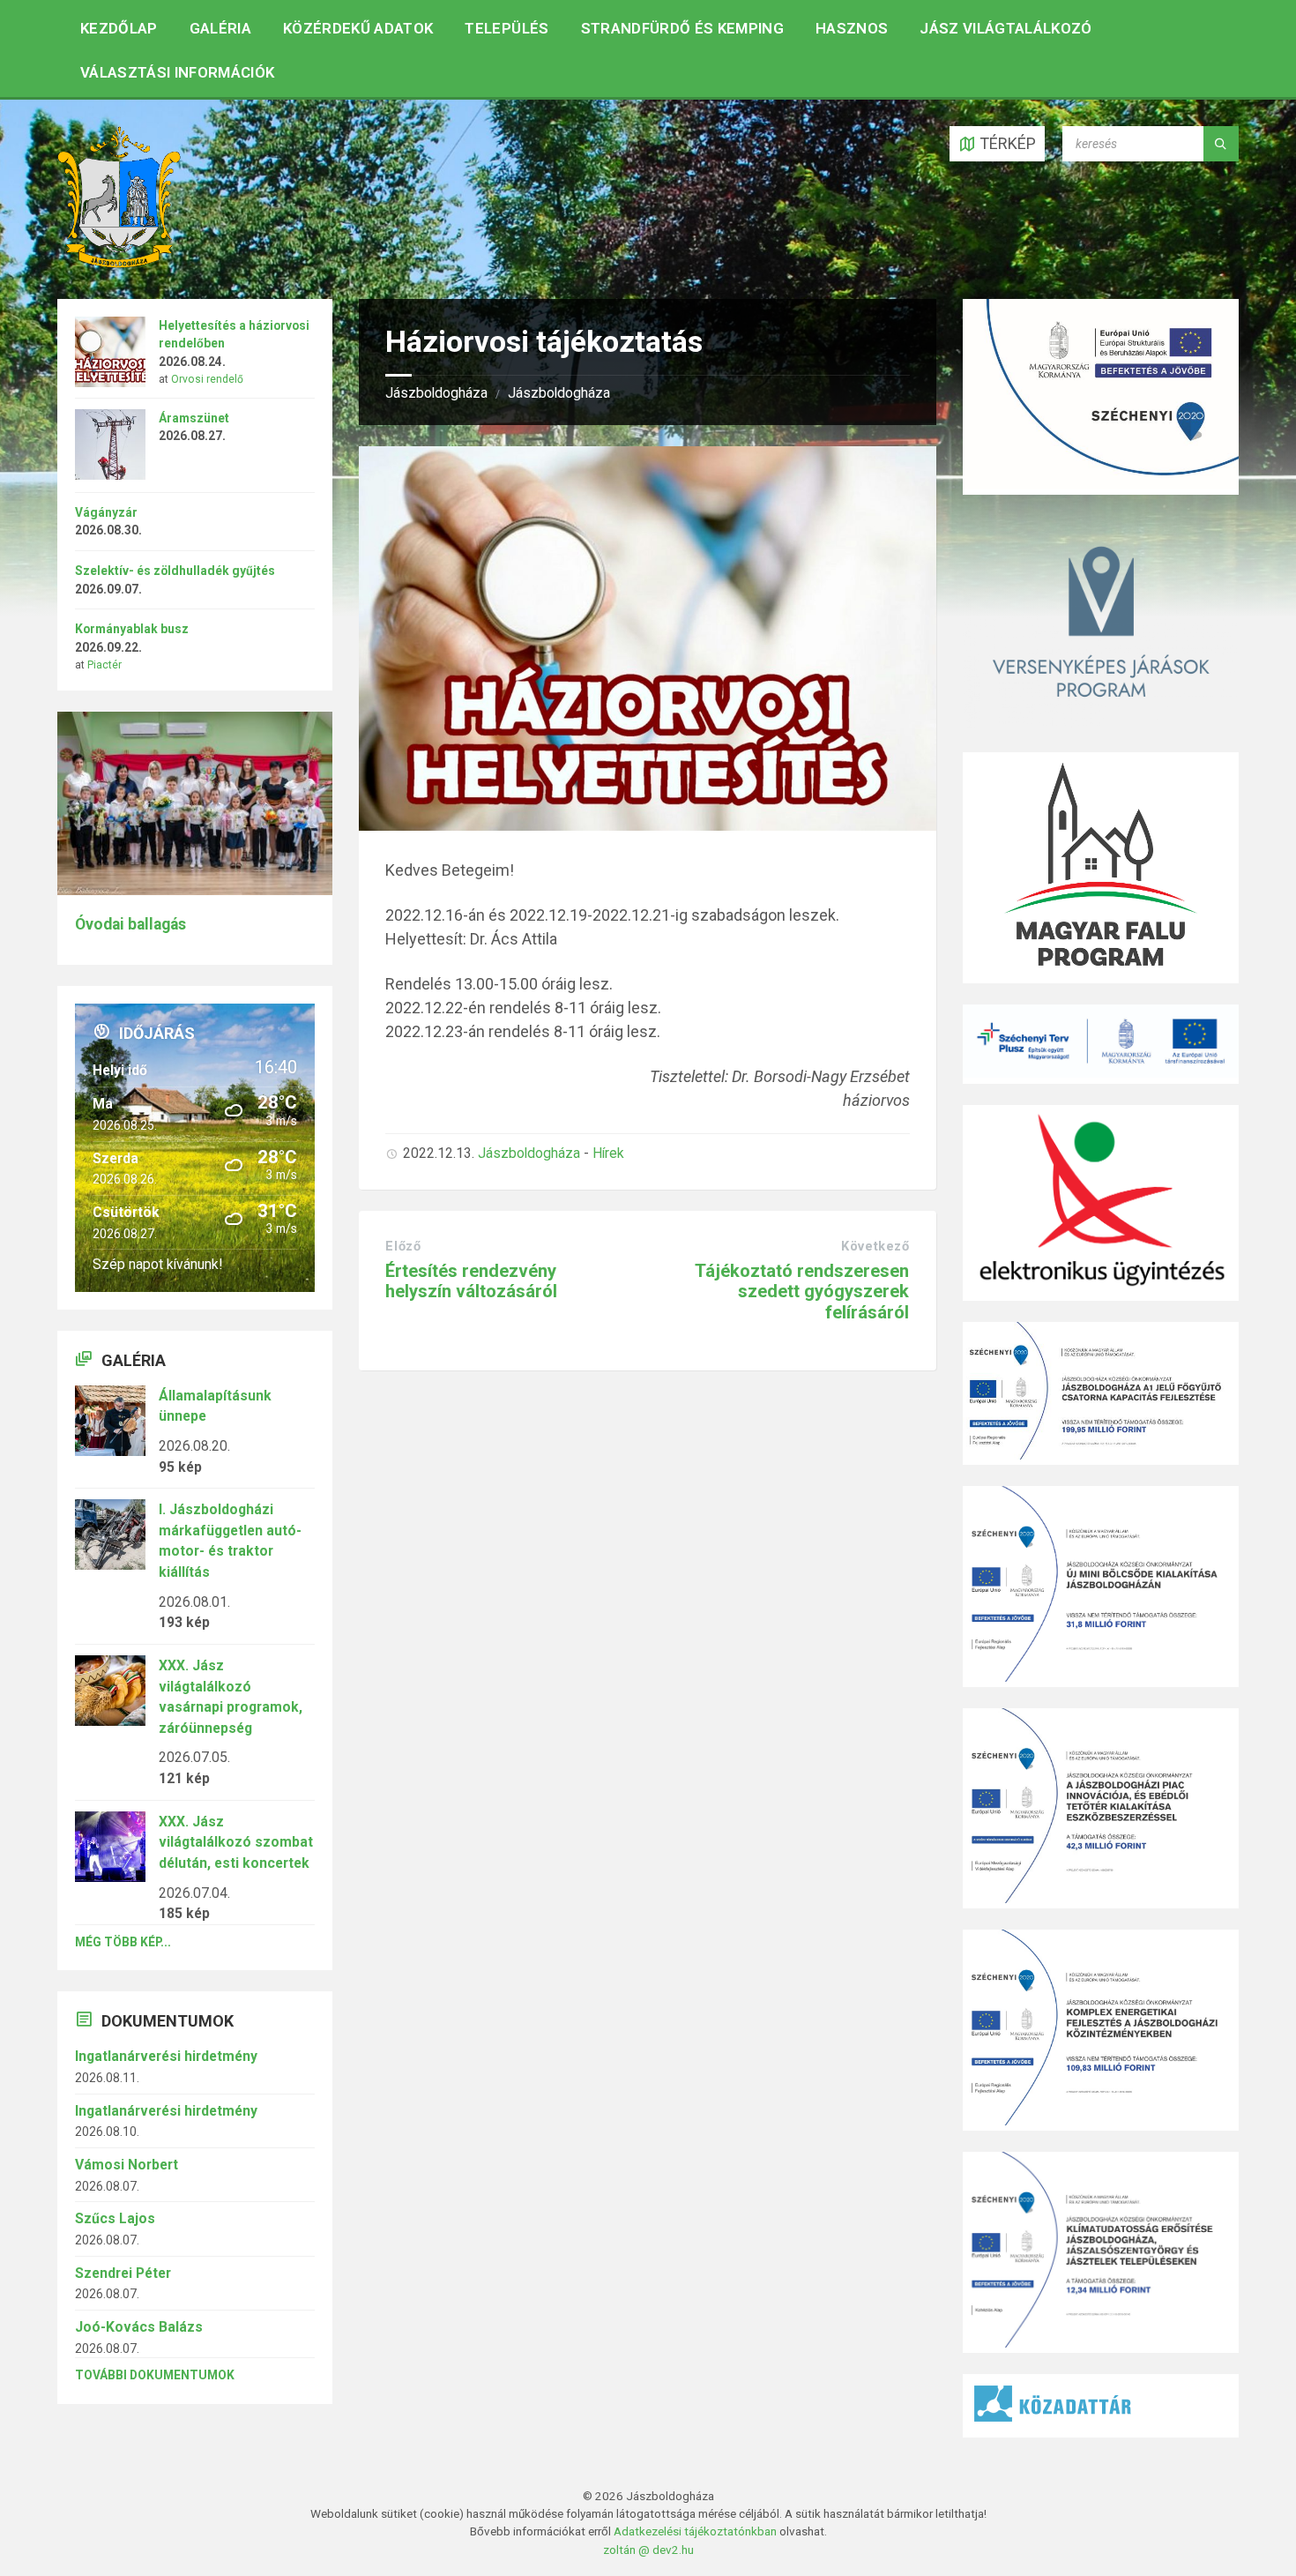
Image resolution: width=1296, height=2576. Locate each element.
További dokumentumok (155, 2375)
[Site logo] (119, 262)
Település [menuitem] (506, 28)
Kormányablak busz (132, 629)
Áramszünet (194, 418)
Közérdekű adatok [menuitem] (358, 28)
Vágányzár (106, 512)
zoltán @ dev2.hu (648, 2550)
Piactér (104, 665)
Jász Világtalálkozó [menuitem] (1006, 28)
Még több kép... (123, 1942)
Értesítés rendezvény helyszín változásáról (471, 1281)
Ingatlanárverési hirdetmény (166, 2056)
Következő (875, 1246)
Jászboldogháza (436, 393)
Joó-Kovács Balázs (139, 2327)
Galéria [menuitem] (220, 28)
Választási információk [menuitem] (177, 72)
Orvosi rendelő (207, 379)
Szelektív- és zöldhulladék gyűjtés (175, 571)
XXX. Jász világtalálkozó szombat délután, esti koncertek (236, 1842)
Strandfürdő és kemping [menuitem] (682, 28)
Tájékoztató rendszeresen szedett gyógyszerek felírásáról (802, 1292)
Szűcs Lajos (115, 2218)
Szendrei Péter (123, 2273)
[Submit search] (1221, 144)
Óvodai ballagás (130, 924)
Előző (403, 1246)
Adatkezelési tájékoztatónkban (695, 2531)
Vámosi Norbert (127, 2165)
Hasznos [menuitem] (852, 28)
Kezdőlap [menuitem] (119, 28)
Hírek (608, 1153)
